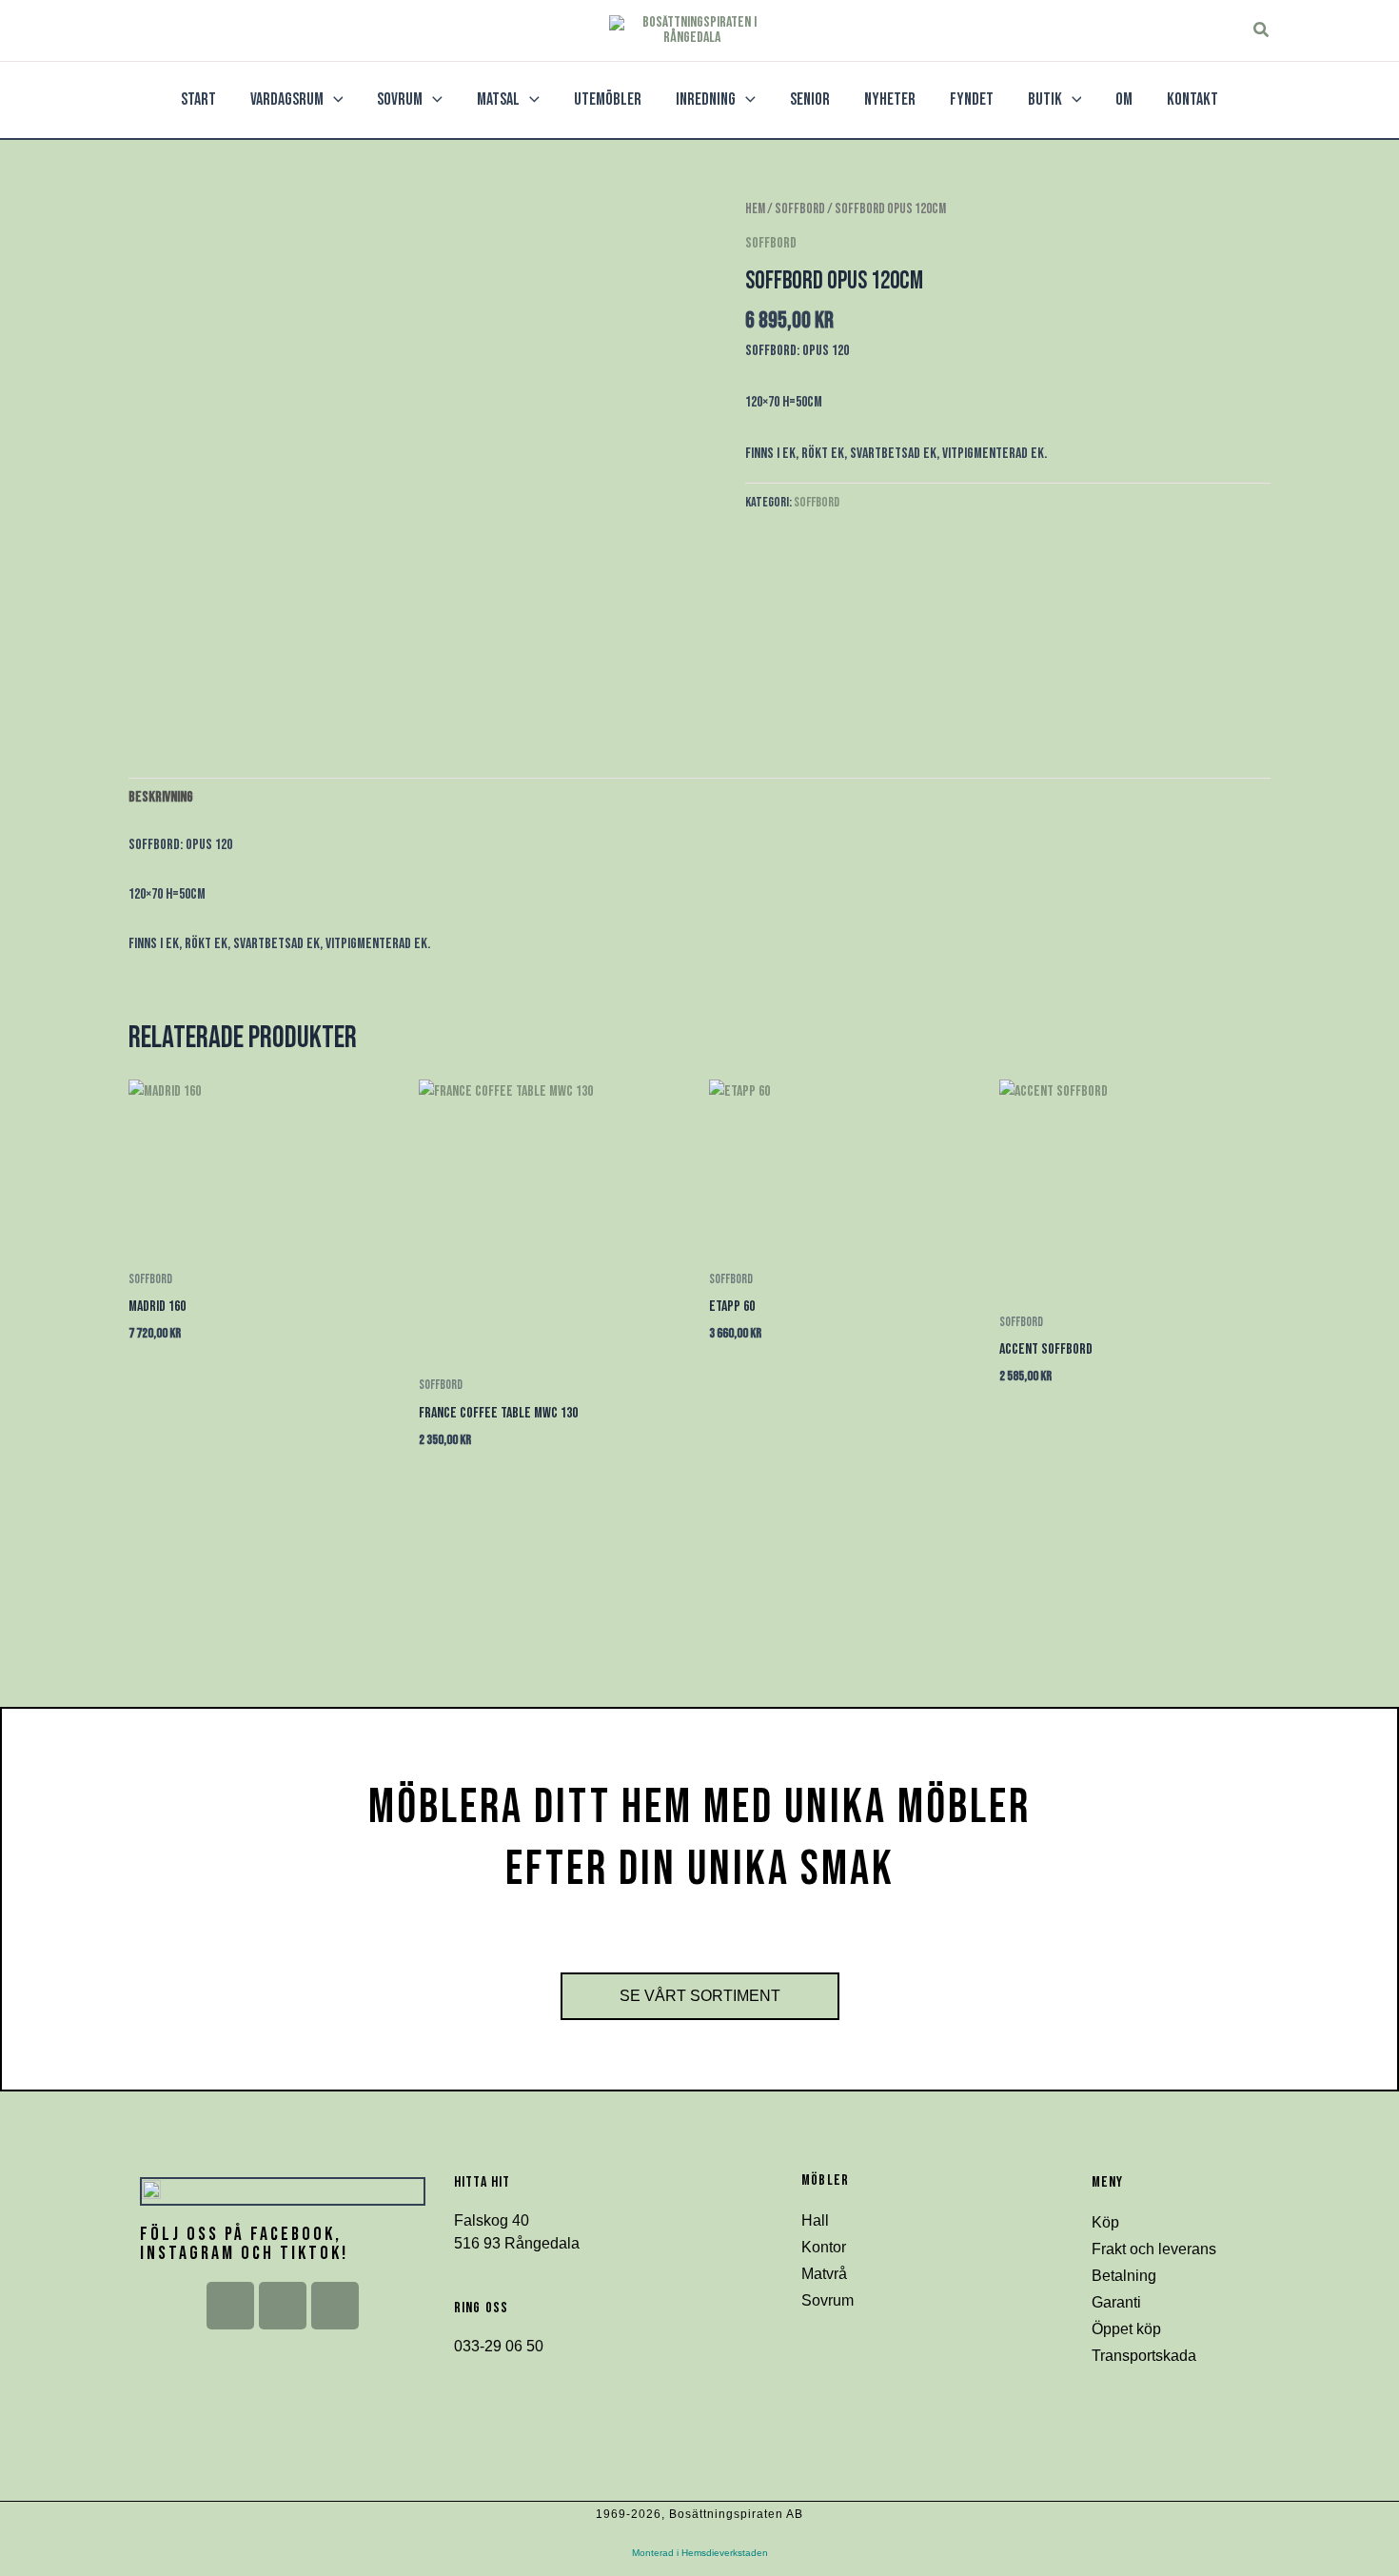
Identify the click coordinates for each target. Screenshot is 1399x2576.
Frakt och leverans (1154, 2249)
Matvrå (824, 2274)
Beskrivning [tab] (161, 797)
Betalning (1124, 2276)
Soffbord (800, 209)
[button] (1262, 30)
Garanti (1116, 2302)
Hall (815, 2220)
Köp (1105, 2222)
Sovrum (828, 2300)
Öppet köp (1126, 2329)
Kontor (824, 2247)
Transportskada (1144, 2356)
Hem (755, 209)
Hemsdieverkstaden (725, 2553)
